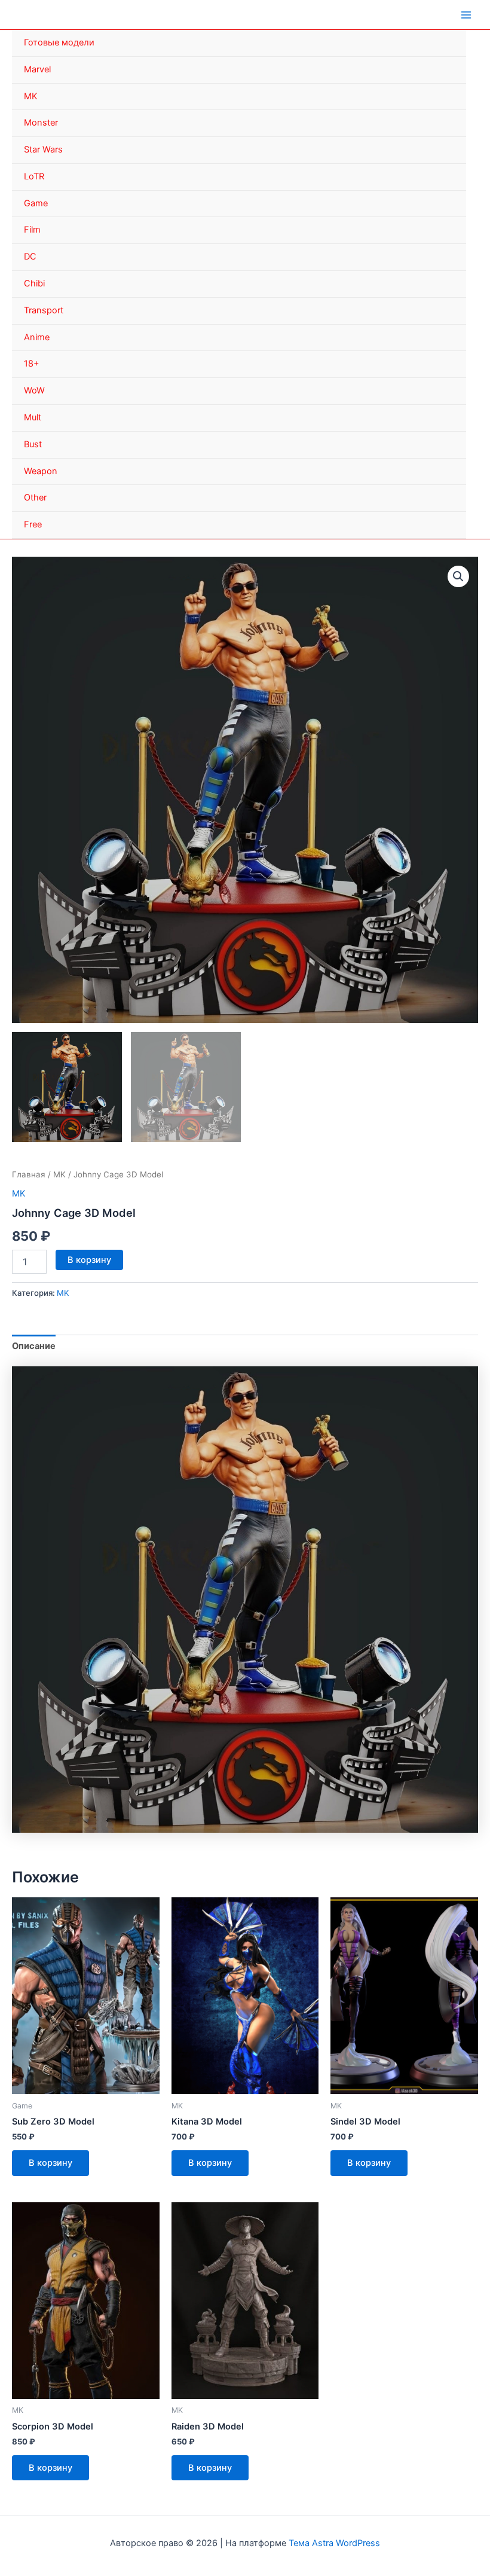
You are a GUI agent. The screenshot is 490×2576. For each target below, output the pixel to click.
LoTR (34, 176)
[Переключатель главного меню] (466, 14)
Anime (37, 337)
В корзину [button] (50, 2163)
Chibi (34, 283)
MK (31, 96)
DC (30, 257)
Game (36, 203)
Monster (41, 123)
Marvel (37, 69)
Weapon (41, 471)
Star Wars (43, 149)
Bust (33, 444)
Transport (44, 310)
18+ (32, 364)
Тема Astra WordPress (334, 2543)
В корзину (89, 1260)
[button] (458, 576)
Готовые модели (59, 42)
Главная (29, 1174)
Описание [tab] (34, 1346)
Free (33, 524)
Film (32, 230)
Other (35, 498)
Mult (33, 417)
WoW (34, 390)
